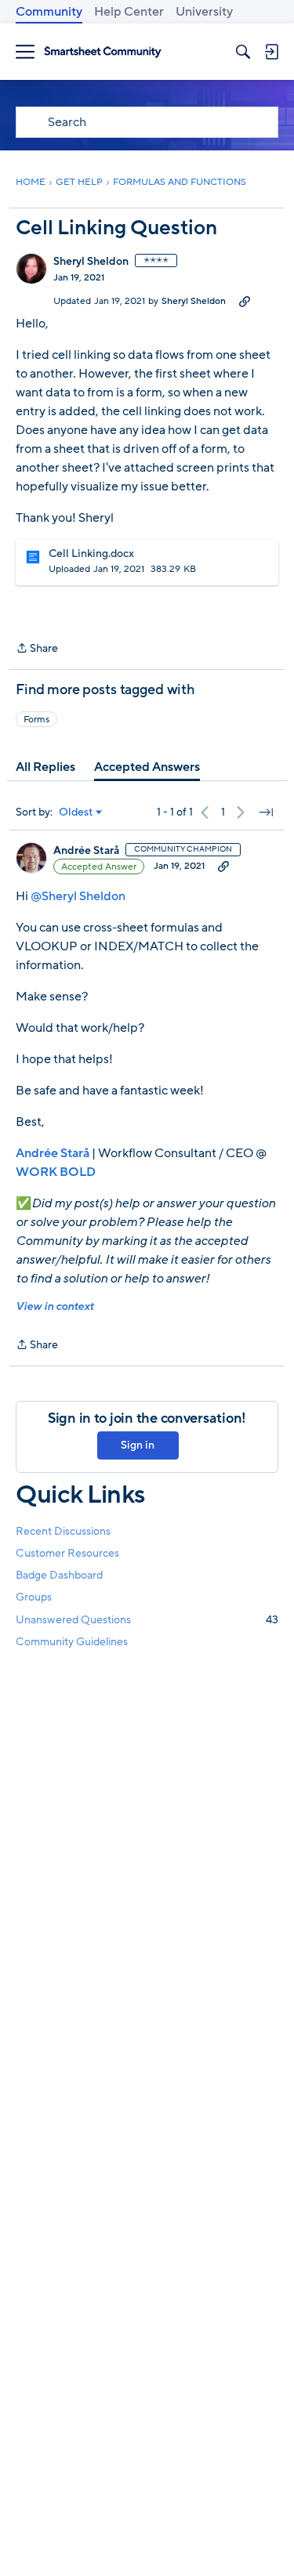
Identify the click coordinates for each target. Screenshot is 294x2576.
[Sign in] (271, 52)
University (204, 12)
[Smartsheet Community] (103, 52)
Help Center (129, 12)
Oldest (76, 812)
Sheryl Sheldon (91, 262)
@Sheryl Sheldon (78, 896)
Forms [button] (36, 719)
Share (37, 649)
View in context (54, 1306)
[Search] (243, 52)
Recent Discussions (63, 1531)
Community (49, 12)
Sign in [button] (138, 1445)
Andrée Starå (86, 851)
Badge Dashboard (59, 1575)
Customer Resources (67, 1553)
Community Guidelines (72, 1642)
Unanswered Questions (147, 1620)
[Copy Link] (245, 301)
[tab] (45, 767)
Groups (34, 1597)
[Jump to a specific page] (266, 812)
